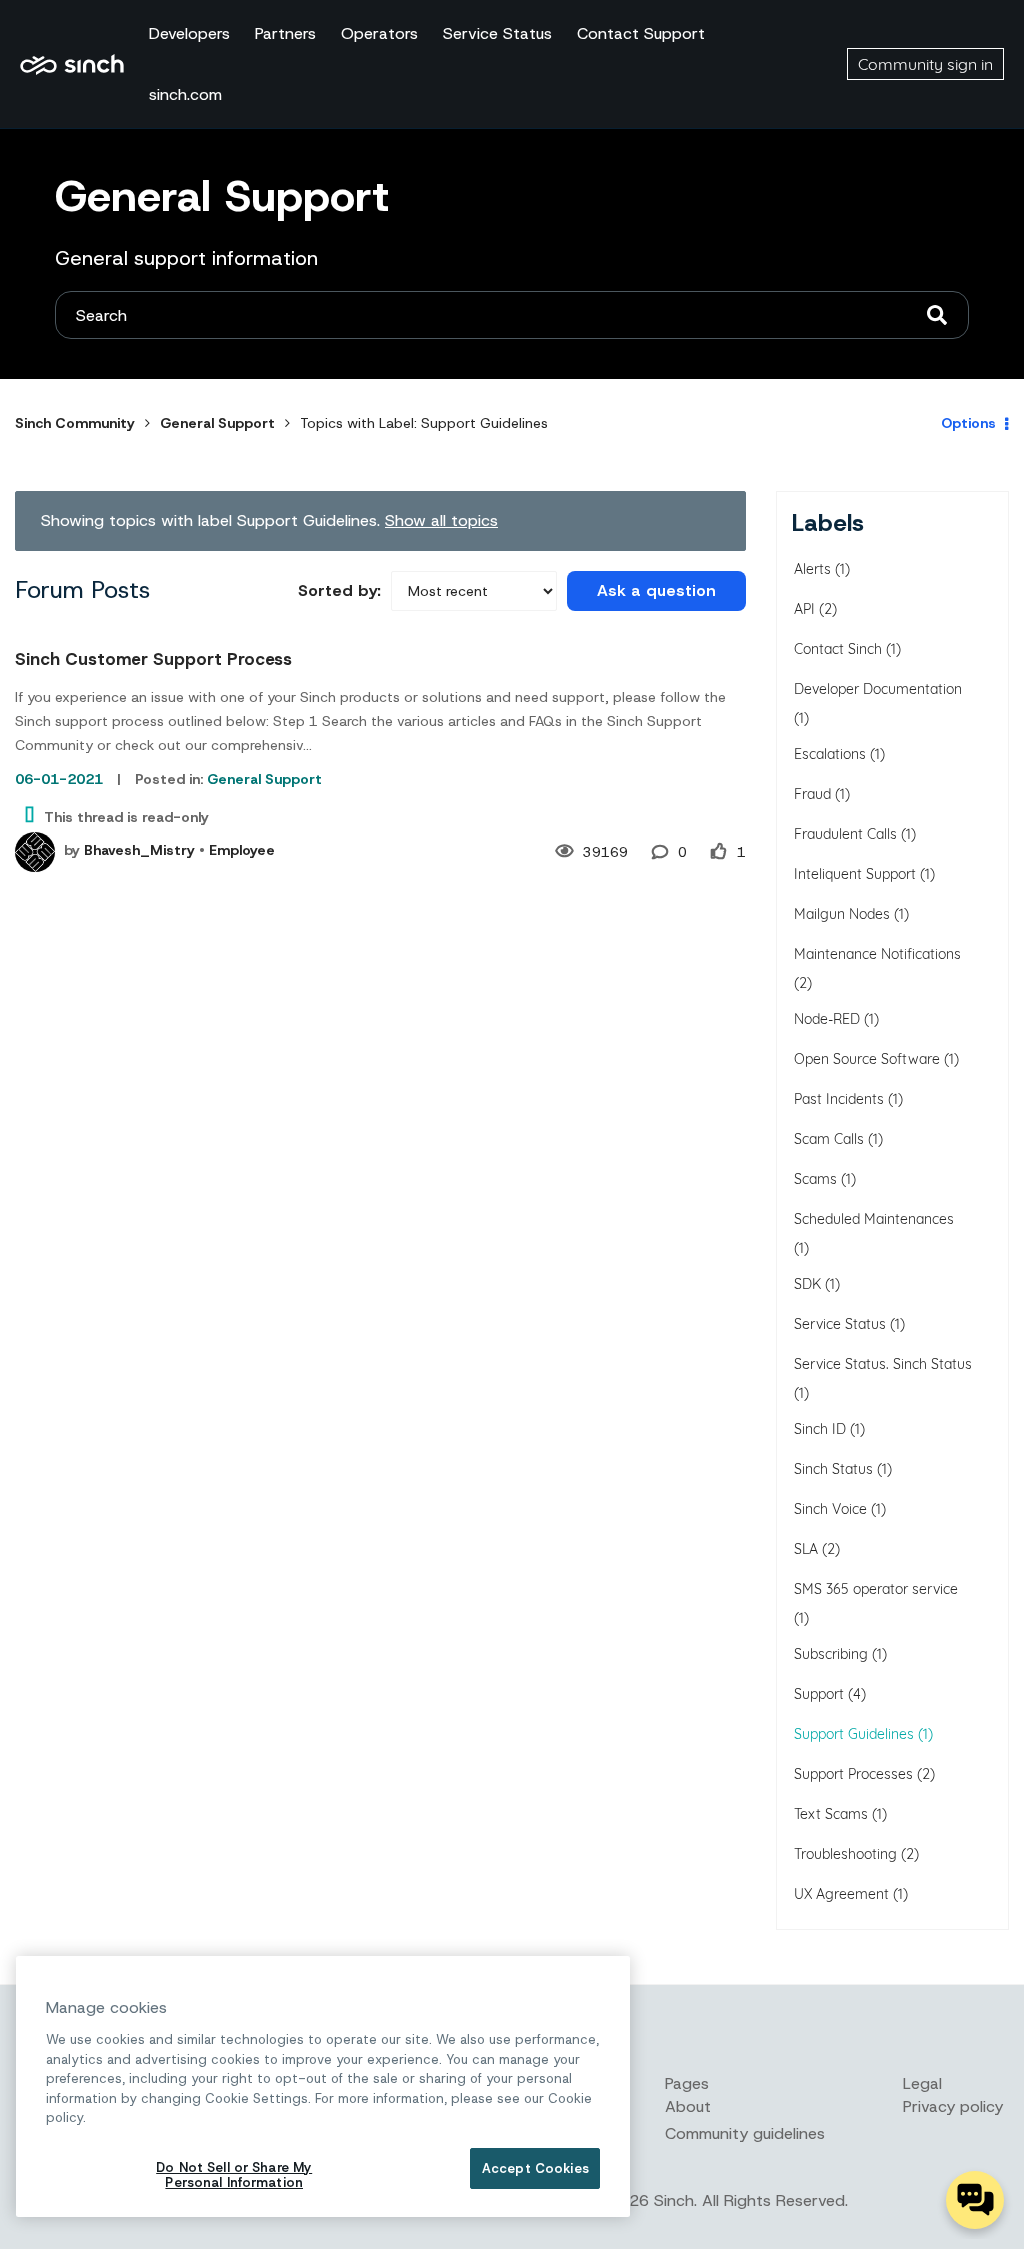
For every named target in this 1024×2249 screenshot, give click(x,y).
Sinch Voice (830, 1509)
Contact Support (641, 33)
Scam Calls (829, 1139)
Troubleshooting (845, 1854)
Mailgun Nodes (842, 914)
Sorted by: (339, 590)
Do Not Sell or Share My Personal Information (234, 2175)
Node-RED (827, 1019)
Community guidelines (745, 2133)
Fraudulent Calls (845, 834)
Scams (815, 1179)
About (688, 2106)
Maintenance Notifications (877, 954)
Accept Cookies (535, 2168)
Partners (285, 33)
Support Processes (853, 1774)
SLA (806, 1549)
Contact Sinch (838, 649)
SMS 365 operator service (876, 1589)
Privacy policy (953, 2106)
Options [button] (968, 423)
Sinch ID (820, 1429)
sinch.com (185, 94)
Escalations (830, 754)
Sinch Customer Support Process (153, 659)
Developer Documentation (878, 689)
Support (819, 1694)
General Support (217, 423)
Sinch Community (72, 64)
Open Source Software (867, 1059)
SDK (807, 1284)
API (804, 609)
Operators (379, 33)
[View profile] (35, 852)
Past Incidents (839, 1099)
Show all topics (441, 520)
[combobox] (512, 315)
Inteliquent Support (855, 874)
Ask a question (656, 590)
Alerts (812, 569)
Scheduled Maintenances (874, 1219)
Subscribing (831, 1654)
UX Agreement (841, 1894)
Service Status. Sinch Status (883, 1364)
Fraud (812, 794)
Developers (189, 33)
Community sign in (925, 64)
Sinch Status (833, 1469)
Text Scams (831, 1814)
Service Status (497, 33)
